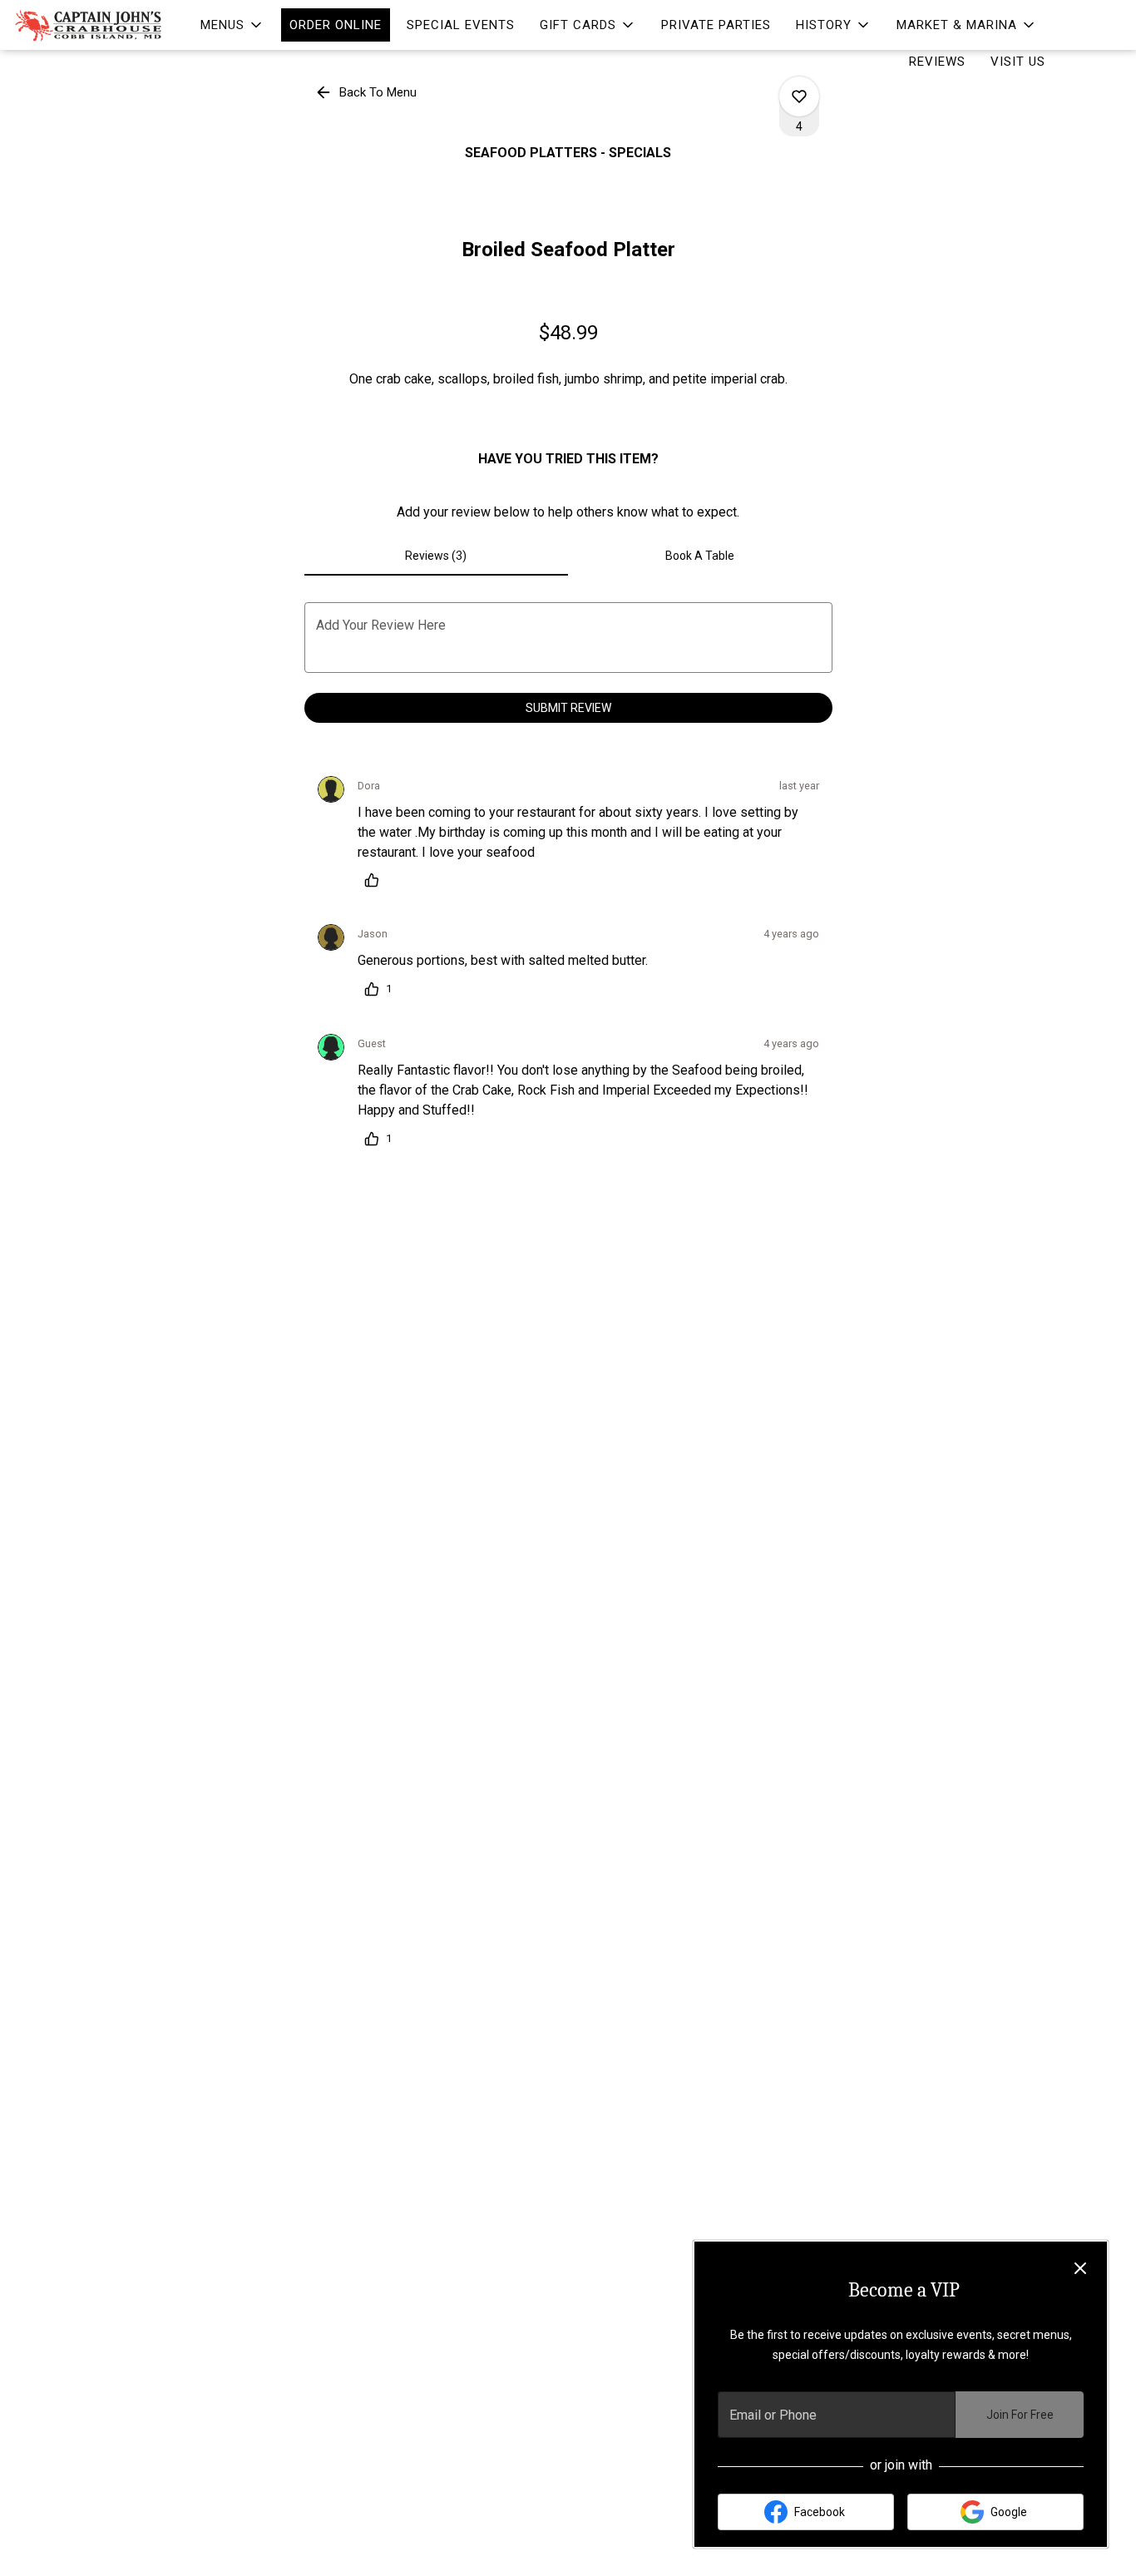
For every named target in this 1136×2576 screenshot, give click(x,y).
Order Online (336, 25)
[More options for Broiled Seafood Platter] (799, 96)
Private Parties (716, 25)
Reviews (937, 62)
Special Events (461, 25)
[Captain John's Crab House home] (88, 25)
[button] (232, 25)
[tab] (437, 556)
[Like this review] (376, 880)
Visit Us (1018, 62)
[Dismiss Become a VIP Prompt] (1080, 2268)
